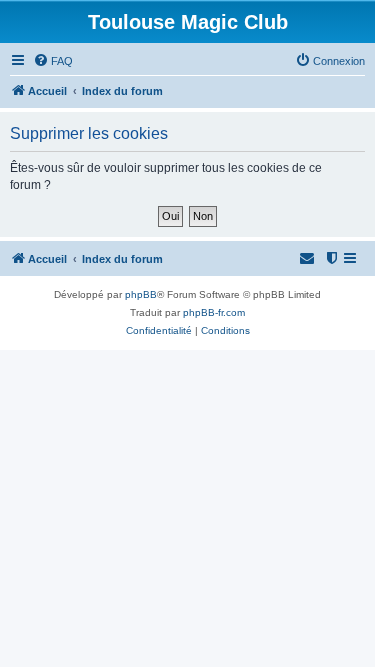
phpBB (141, 294)
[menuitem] (53, 61)
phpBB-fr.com (214, 312)
